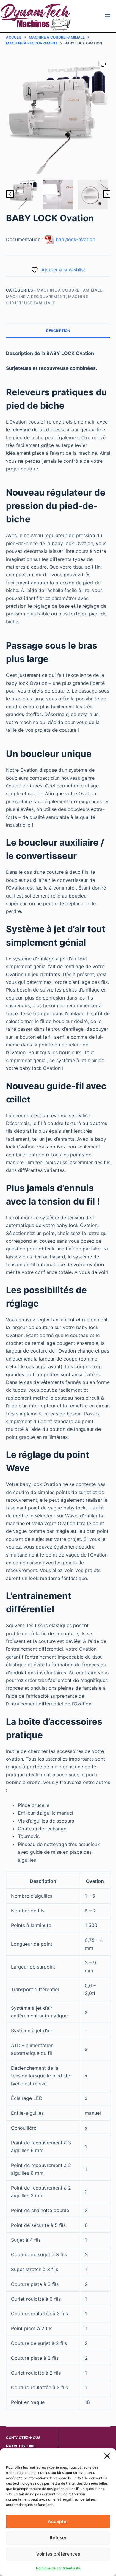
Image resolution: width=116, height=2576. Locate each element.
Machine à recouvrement (36, 297)
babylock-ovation (75, 239)
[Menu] (108, 16)
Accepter (58, 2521)
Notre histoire (21, 2446)
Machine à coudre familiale (70, 290)
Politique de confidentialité (58, 2568)
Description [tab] (58, 331)
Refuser (58, 2538)
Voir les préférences (58, 2554)
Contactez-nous (23, 2438)
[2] (93, 195)
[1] (58, 195)
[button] (107, 2456)
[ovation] (23, 195)
